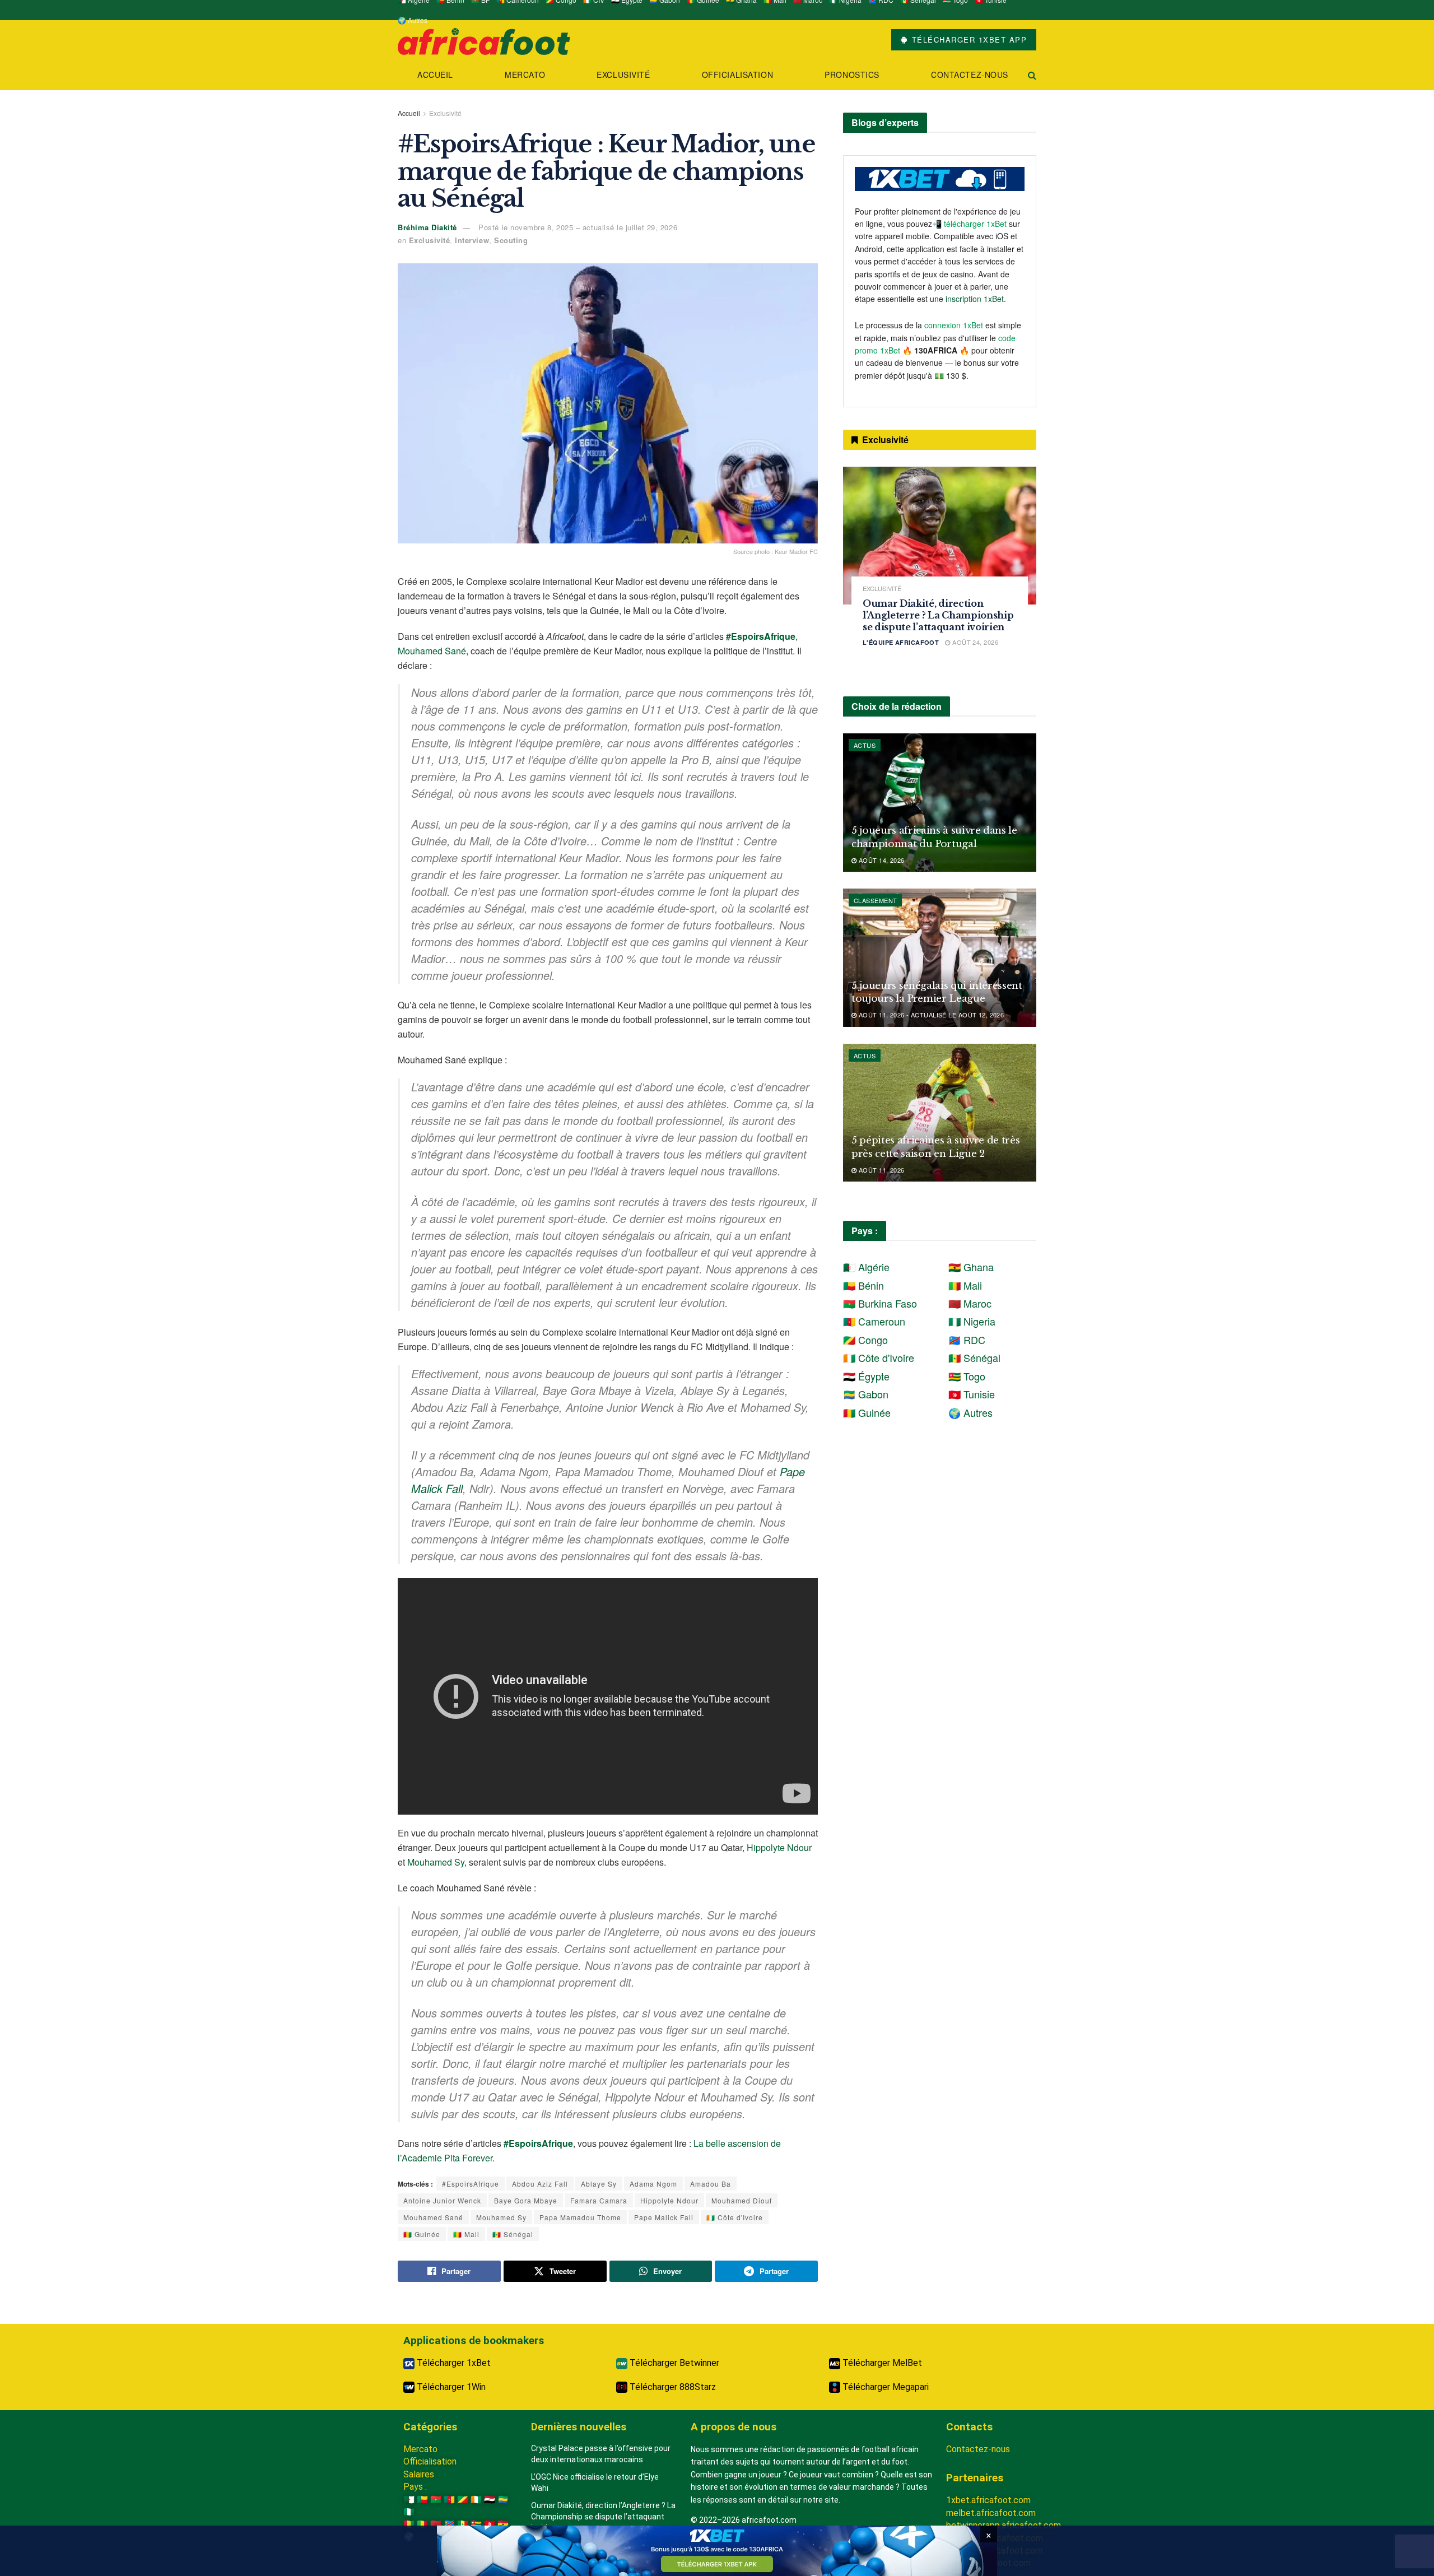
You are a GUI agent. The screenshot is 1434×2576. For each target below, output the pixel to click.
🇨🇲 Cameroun (874, 1321)
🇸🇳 (463, 2524)
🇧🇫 (436, 2500)
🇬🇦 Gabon (866, 1394)
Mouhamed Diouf (742, 2200)
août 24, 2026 (974, 642)
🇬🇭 (503, 2524)
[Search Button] (1032, 75)
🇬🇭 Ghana (971, 1267)
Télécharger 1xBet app (968, 39)
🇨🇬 (463, 2500)
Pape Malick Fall (664, 2217)
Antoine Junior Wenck (442, 2200)
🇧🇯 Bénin (863, 1285)
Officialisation (737, 75)
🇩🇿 (409, 2500)
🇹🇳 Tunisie (972, 1394)
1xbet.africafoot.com (988, 2500)
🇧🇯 (422, 2500)
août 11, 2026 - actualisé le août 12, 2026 (930, 1015)
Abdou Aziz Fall (540, 2184)
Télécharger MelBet (881, 2363)
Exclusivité (623, 75)
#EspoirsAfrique (471, 2184)
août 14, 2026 (880, 860)
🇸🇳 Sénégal (513, 2234)
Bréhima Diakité (427, 227)
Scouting (511, 240)
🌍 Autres (413, 20)
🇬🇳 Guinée (422, 2234)
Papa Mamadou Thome (580, 2217)
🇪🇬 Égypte (866, 1376)
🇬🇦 (503, 2500)
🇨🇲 (449, 2500)
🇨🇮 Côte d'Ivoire (735, 2217)
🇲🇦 (436, 2524)
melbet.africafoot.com (991, 2513)
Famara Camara (599, 2200)
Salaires (419, 2474)
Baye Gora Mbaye (526, 2200)
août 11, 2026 (880, 1170)
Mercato (525, 75)
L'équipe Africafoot (901, 642)
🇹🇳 (490, 2524)
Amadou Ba (711, 2184)
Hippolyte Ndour (779, 1847)
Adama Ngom (653, 2184)
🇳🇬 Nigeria (972, 1321)
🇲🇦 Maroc (970, 1303)
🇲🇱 (422, 2524)
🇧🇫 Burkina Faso (880, 1303)
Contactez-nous (970, 75)
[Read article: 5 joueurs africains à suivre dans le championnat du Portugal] (940, 803)
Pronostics (852, 75)
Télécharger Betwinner (673, 2363)
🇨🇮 (476, 2500)
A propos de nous (734, 2427)
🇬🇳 (409, 2524)
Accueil (435, 75)
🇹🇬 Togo (967, 1376)
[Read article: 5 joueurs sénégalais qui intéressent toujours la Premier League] (940, 958)
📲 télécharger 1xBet (970, 224)
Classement (875, 900)
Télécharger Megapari (884, 2387)
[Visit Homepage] (484, 40)
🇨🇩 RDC (967, 1340)
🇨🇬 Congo (865, 1340)
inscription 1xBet (975, 299)
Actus (865, 745)
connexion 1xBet (954, 325)
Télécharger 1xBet (453, 2363)
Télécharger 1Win (450, 2387)
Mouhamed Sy (436, 1862)
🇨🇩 (449, 2524)
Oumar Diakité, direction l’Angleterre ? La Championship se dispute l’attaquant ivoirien (938, 615)
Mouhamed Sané (432, 651)
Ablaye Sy (599, 2184)
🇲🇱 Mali (466, 2234)
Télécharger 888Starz (672, 2387)
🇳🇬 (409, 2512)
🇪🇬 (490, 2500)
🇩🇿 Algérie (866, 1267)
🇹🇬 (476, 2524)
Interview (472, 240)
